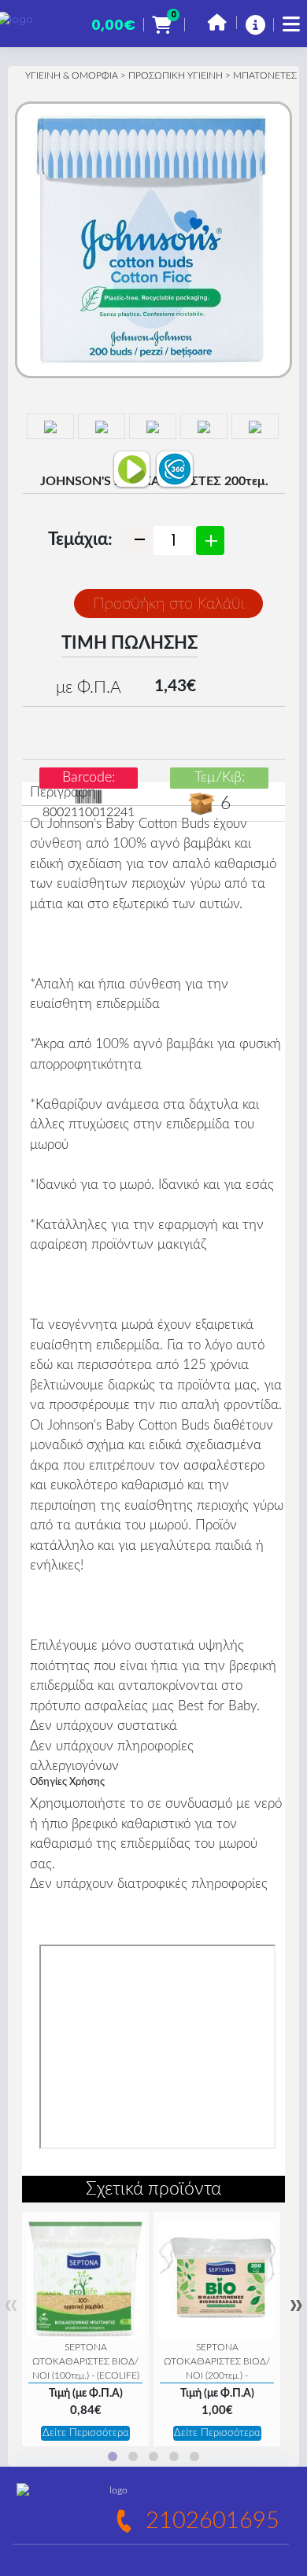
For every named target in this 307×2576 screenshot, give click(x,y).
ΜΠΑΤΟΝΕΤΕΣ (265, 75)
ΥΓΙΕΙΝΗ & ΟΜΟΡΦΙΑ (72, 75)
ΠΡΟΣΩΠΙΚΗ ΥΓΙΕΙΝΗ (176, 75)
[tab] (113, 2456)
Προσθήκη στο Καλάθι (169, 604)
